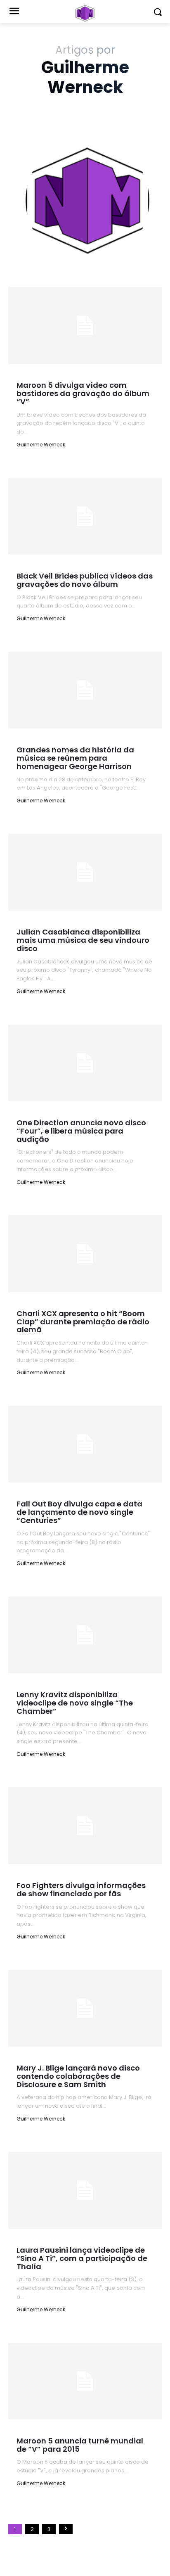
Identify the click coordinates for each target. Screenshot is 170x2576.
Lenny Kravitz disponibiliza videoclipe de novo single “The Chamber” (75, 1703)
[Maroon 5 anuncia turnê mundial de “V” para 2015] (85, 2381)
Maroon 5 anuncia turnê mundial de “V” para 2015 (80, 2445)
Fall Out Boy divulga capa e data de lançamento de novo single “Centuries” (79, 1512)
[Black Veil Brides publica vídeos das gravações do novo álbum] (85, 516)
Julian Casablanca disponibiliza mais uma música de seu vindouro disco (83, 940)
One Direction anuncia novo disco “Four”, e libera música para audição (81, 1131)
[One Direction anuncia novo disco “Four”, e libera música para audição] (85, 1063)
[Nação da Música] (85, 13)
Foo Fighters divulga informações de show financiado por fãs (81, 1889)
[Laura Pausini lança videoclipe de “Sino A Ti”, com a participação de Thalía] (85, 2190)
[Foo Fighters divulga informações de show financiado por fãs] (85, 1826)
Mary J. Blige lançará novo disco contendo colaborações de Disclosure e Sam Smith (78, 2076)
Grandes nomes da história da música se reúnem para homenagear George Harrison (75, 758)
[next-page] (66, 2529)
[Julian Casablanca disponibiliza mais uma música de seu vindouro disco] (85, 872)
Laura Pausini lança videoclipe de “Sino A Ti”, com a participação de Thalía (82, 2258)
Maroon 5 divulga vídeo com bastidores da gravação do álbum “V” (83, 393)
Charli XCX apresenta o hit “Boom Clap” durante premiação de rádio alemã (83, 1322)
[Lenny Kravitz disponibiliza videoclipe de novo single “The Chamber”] (85, 1635)
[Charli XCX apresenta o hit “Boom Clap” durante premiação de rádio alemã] (85, 1254)
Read (31, 462)
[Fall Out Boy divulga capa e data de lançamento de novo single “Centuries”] (85, 1444)
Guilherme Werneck (41, 445)
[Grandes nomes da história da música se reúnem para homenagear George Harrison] (85, 690)
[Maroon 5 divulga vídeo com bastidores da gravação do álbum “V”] (85, 325)
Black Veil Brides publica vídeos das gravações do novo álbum (85, 580)
